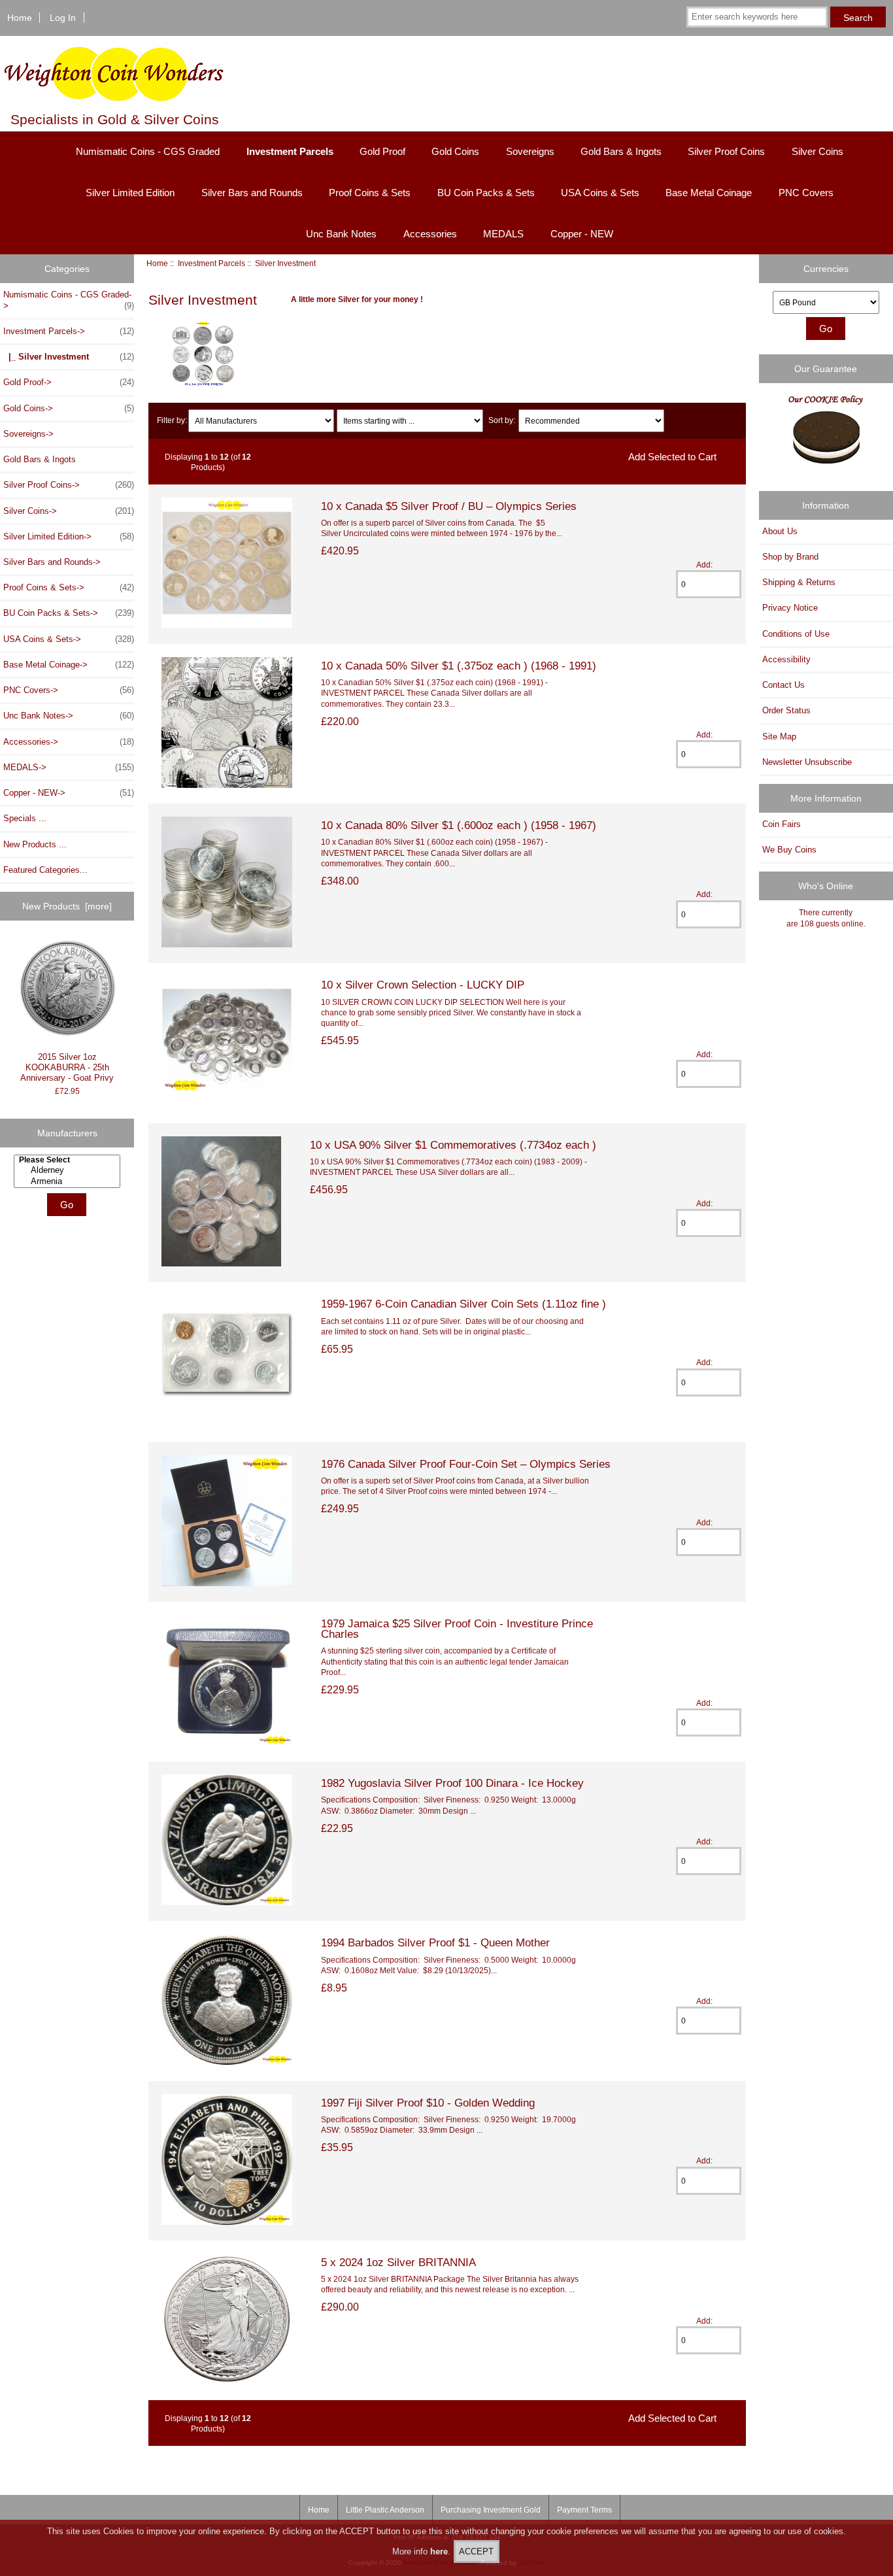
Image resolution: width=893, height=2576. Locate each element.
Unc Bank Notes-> (69, 716)
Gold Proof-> (69, 382)
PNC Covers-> (69, 690)
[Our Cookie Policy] (826, 433)
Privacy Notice (790, 608)
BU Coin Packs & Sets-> (69, 613)
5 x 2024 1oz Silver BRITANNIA (398, 2262)
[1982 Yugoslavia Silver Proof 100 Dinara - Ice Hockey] (227, 1902)
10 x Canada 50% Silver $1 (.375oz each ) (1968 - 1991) (459, 666)
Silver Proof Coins (726, 151)
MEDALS (503, 234)
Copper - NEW (582, 234)
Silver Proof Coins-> (69, 485)
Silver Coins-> (69, 511)
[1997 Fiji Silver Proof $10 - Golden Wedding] (227, 2222)
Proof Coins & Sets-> (69, 587)
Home (20, 18)
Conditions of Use (796, 634)
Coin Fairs (782, 824)
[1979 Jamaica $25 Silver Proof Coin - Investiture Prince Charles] (227, 1743)
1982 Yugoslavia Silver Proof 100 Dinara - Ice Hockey (452, 1783)
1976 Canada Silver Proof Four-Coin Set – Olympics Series (466, 1464)
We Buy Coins (789, 850)
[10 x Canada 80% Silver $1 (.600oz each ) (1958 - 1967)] (227, 944)
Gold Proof (382, 151)
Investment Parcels (211, 263)
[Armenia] (69, 1181)
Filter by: (172, 421)
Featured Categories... (45, 870)
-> (69, 331)
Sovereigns (530, 151)
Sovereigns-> (28, 434)
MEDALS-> (69, 767)
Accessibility (786, 659)
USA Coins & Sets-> (69, 639)
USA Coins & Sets (600, 193)
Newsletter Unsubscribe (807, 762)
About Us (780, 531)
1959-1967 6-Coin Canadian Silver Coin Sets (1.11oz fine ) (463, 1304)
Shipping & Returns (799, 582)
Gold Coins (455, 151)
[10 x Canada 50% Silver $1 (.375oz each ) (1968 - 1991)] (227, 785)
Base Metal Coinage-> (69, 665)
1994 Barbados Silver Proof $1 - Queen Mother (435, 1942)
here (439, 2551)
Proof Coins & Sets (370, 193)
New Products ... (35, 844)
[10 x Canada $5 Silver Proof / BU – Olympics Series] (227, 625)
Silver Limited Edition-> (69, 536)
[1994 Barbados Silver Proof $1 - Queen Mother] (227, 2062)
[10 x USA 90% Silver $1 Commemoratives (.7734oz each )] (221, 1263)
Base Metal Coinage (709, 193)
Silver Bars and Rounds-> (52, 562)
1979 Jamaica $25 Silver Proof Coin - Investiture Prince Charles (457, 1629)
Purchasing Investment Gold (491, 2510)
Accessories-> (69, 742)
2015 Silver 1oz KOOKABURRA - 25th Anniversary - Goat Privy (67, 1067)
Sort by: (502, 421)
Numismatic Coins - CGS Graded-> (69, 300)
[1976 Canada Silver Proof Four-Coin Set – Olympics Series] (227, 1583)
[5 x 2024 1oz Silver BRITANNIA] (227, 2381)
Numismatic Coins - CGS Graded (148, 151)
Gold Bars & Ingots (621, 151)
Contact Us (783, 685)
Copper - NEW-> (69, 793)
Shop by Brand (790, 557)
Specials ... (25, 818)
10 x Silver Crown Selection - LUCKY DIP (423, 985)
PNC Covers (806, 193)
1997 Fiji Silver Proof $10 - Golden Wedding (428, 2103)
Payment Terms (584, 2510)
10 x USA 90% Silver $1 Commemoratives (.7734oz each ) (453, 1145)
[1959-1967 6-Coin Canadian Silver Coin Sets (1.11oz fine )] (227, 1423)
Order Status (786, 710)
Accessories (430, 234)
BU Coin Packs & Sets (486, 193)
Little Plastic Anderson (385, 2510)
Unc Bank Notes (341, 234)
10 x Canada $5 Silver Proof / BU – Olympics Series (449, 506)
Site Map (779, 737)
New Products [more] (67, 906)
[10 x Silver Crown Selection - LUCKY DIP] (227, 1104)
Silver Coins (817, 151)
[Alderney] (69, 1170)
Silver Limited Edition (130, 193)
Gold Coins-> (69, 408)
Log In (63, 18)
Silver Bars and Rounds (252, 193)
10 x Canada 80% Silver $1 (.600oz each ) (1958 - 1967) (459, 825)
